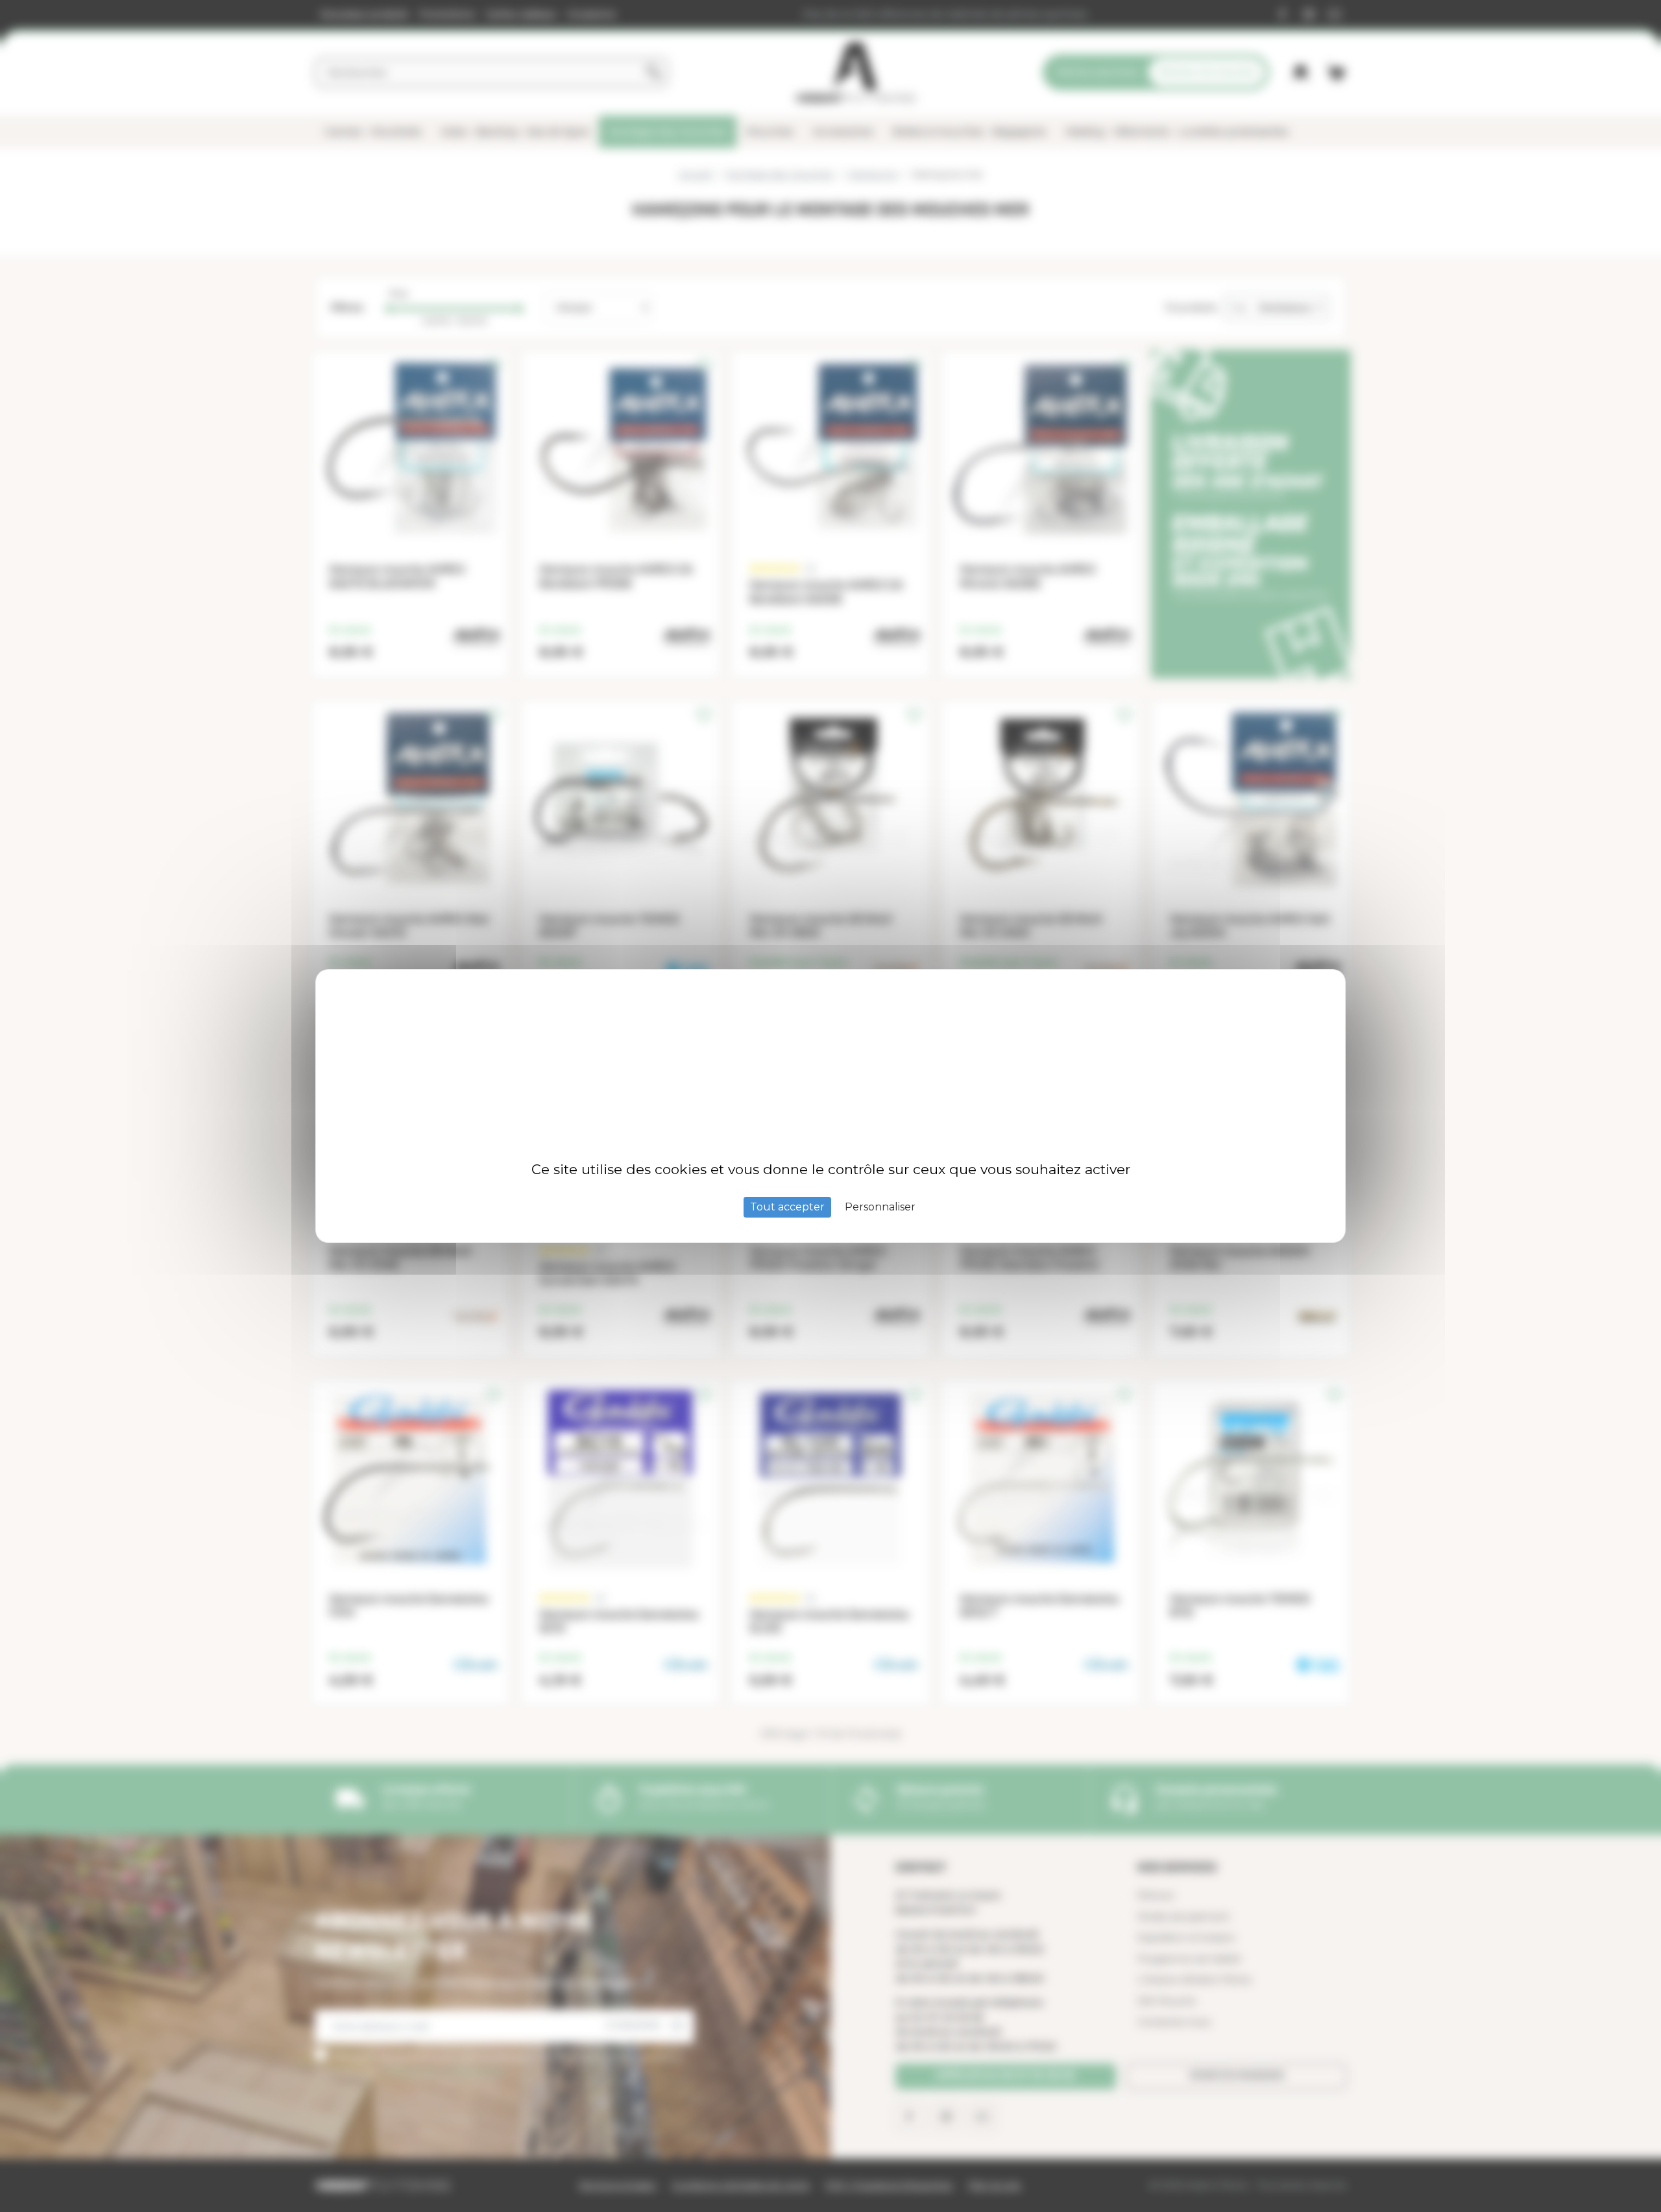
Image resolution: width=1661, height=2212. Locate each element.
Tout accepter (787, 1207)
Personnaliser (880, 1207)
